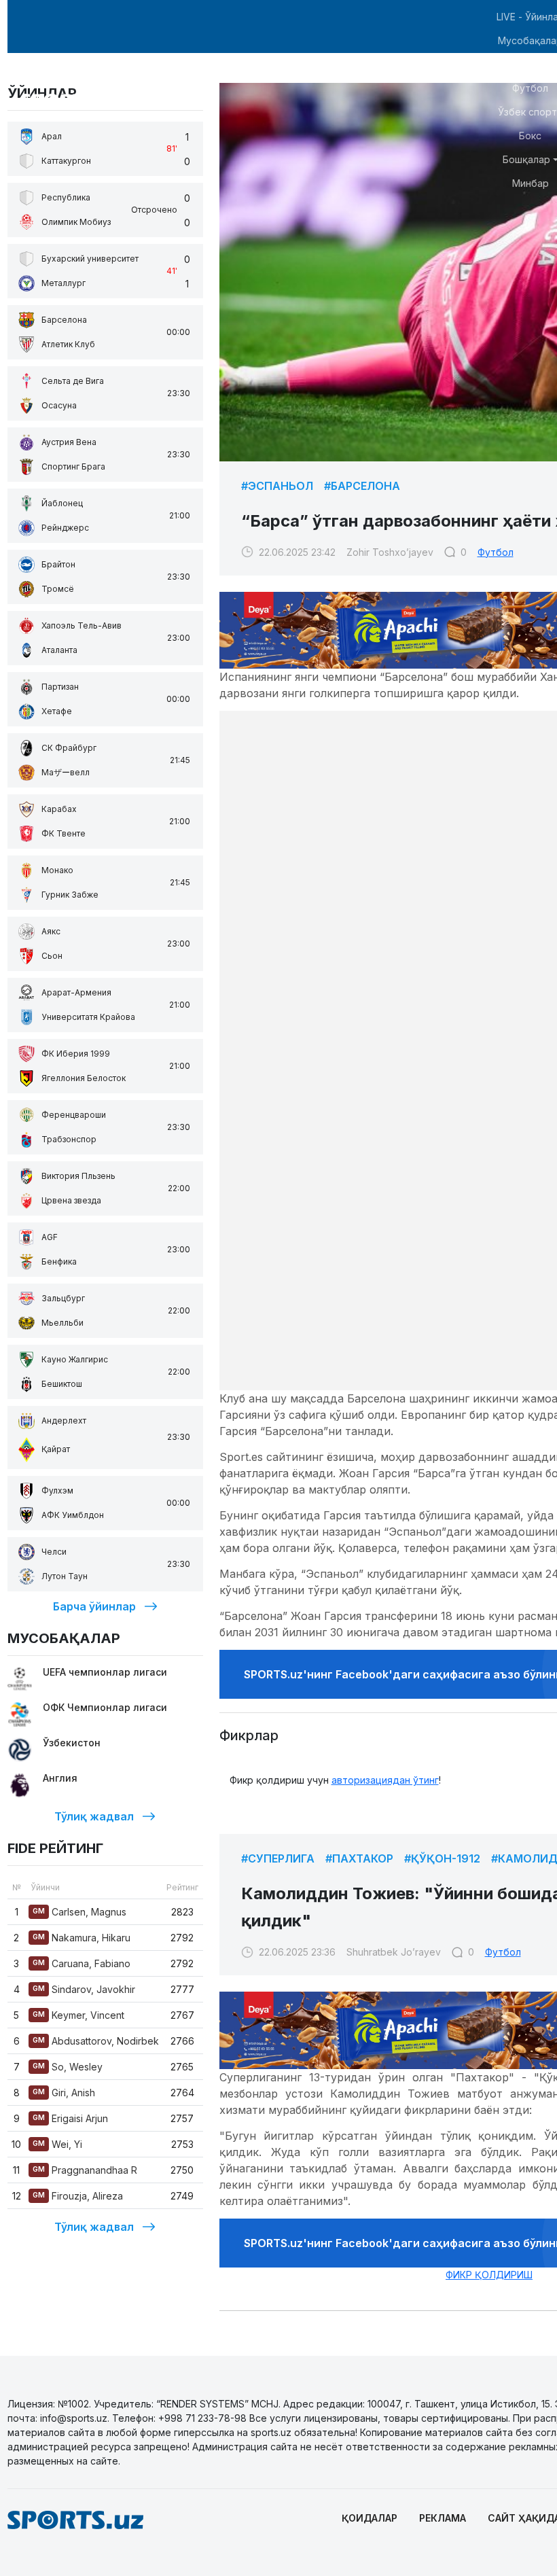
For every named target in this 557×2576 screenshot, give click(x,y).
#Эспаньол (277, 486)
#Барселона (362, 486)
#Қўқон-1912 (442, 1858)
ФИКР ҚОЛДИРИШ (489, 2275)
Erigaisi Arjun (70, 2118)
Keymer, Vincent (78, 2015)
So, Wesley (68, 2067)
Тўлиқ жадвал (94, 1816)
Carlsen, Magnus (79, 1912)
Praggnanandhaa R (85, 2170)
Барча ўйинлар (94, 1606)
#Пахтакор (359, 1858)
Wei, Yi (57, 2144)
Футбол (496, 552)
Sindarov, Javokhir (84, 1989)
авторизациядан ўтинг (385, 1780)
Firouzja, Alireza (78, 2196)
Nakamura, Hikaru (82, 1938)
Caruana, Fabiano (82, 1963)
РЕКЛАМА (443, 2518)
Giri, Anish (64, 2093)
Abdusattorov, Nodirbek (96, 2041)
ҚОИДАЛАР (370, 2518)
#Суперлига (278, 1858)
